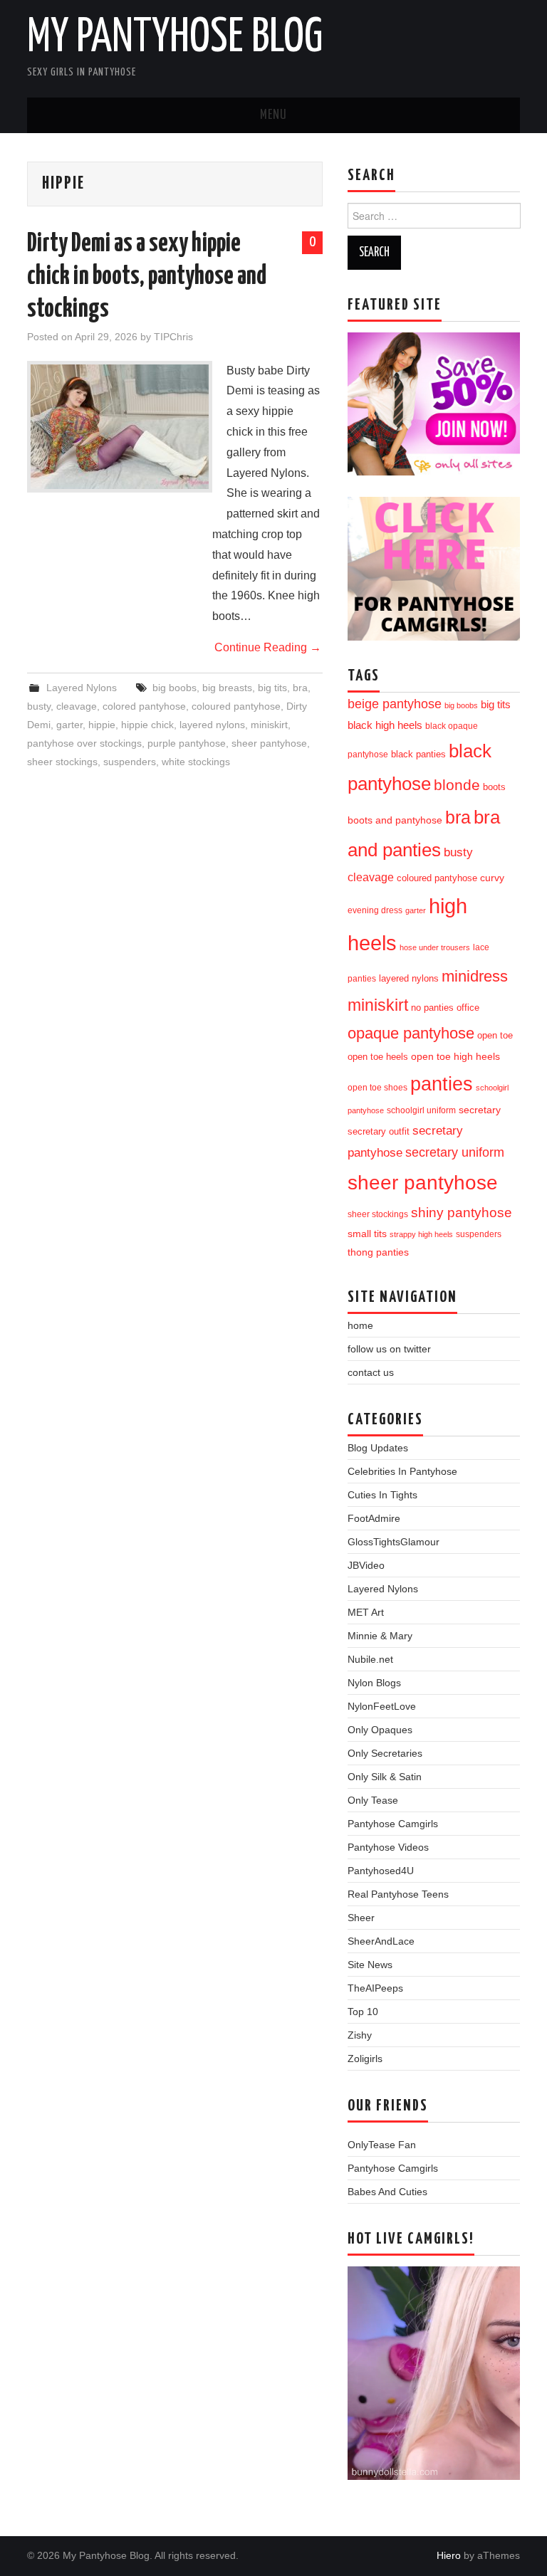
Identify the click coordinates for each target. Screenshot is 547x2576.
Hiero (449, 2555)
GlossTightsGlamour (394, 1542)
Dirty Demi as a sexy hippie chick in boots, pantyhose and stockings (147, 277)
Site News (370, 1965)
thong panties (378, 1252)
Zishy (360, 2035)
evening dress (375, 910)
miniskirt (269, 725)
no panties (432, 1008)
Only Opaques (380, 1730)
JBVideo (366, 1565)
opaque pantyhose (411, 1034)
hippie (102, 725)
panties (442, 1084)
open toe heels (378, 1057)
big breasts (227, 688)
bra (300, 688)
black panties (418, 755)
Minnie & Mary (380, 1636)
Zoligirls (365, 2059)
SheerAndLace (381, 1941)
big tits (272, 688)
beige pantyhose (395, 704)
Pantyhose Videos (388, 1847)
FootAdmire (374, 1518)
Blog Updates (378, 1448)
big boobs (174, 688)
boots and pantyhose (395, 820)
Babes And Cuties (387, 2192)
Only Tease (373, 1800)
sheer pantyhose (269, 743)
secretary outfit (379, 1131)
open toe (495, 1036)
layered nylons (212, 725)
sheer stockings (62, 762)
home (360, 1325)
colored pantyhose (144, 706)
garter (69, 725)
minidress (475, 976)
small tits (367, 1234)
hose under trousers (435, 947)
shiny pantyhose (462, 1213)
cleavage (77, 706)
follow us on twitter (389, 1349)
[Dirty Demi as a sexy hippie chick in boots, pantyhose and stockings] (120, 427)
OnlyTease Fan (382, 2145)
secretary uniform (455, 1152)
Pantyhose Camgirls (393, 1824)
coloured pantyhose (236, 706)
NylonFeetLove (382, 1706)
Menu (273, 115)
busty (39, 706)
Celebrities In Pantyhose (402, 1471)
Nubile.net (370, 1659)
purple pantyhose (187, 743)
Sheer (361, 1918)
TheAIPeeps (375, 1988)
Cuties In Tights (382, 1495)
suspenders (130, 762)
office (468, 1008)
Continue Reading (268, 647)
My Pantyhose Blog (175, 38)
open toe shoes (377, 1088)
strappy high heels (421, 1234)
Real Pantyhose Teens (398, 1894)
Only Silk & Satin (385, 1777)
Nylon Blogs (374, 1683)
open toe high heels (455, 1057)
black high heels (385, 725)
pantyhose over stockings (84, 743)
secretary (480, 1110)
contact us (371, 1372)
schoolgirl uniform (421, 1110)
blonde (457, 785)
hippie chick (147, 725)
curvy (492, 878)
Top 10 (363, 2012)
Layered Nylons (82, 688)
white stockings (196, 762)
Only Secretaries (385, 1753)
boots (494, 787)
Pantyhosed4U (381, 1871)
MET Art (366, 1612)
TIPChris (173, 337)
